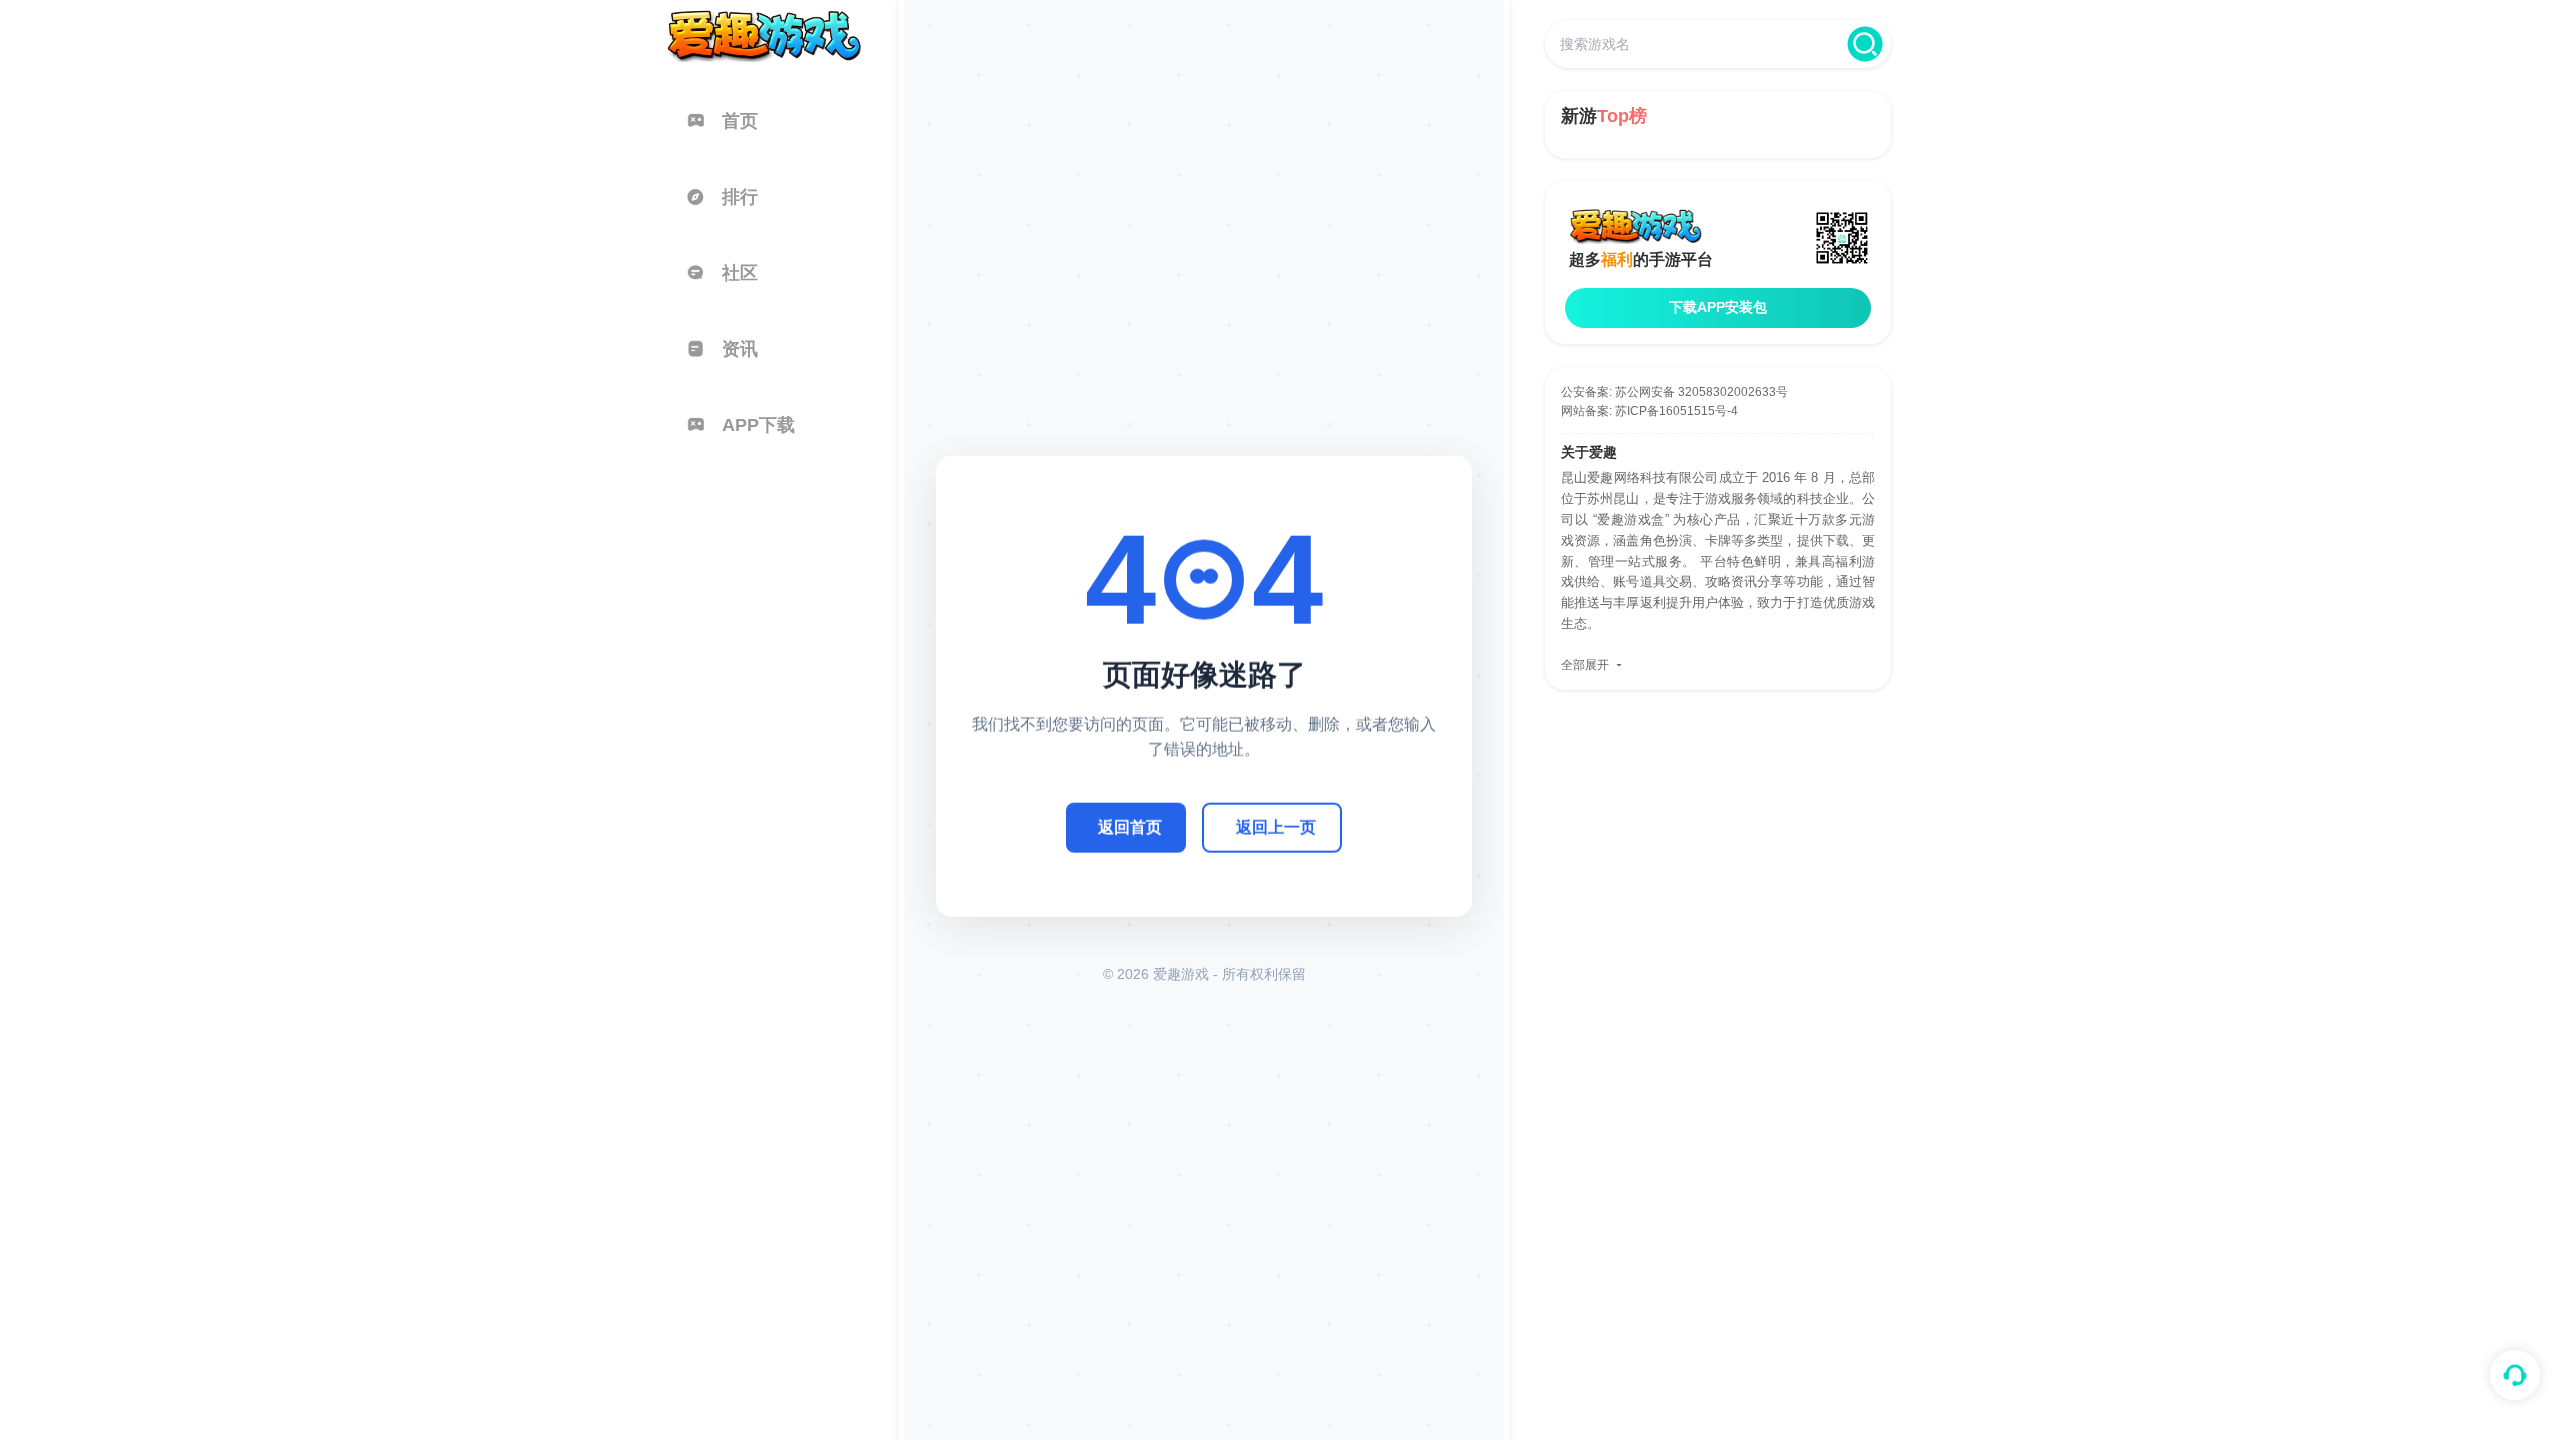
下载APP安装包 (1718, 307)
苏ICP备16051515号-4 (1676, 411)
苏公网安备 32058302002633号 (1701, 392)
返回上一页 (1276, 826)
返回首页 (1130, 826)
